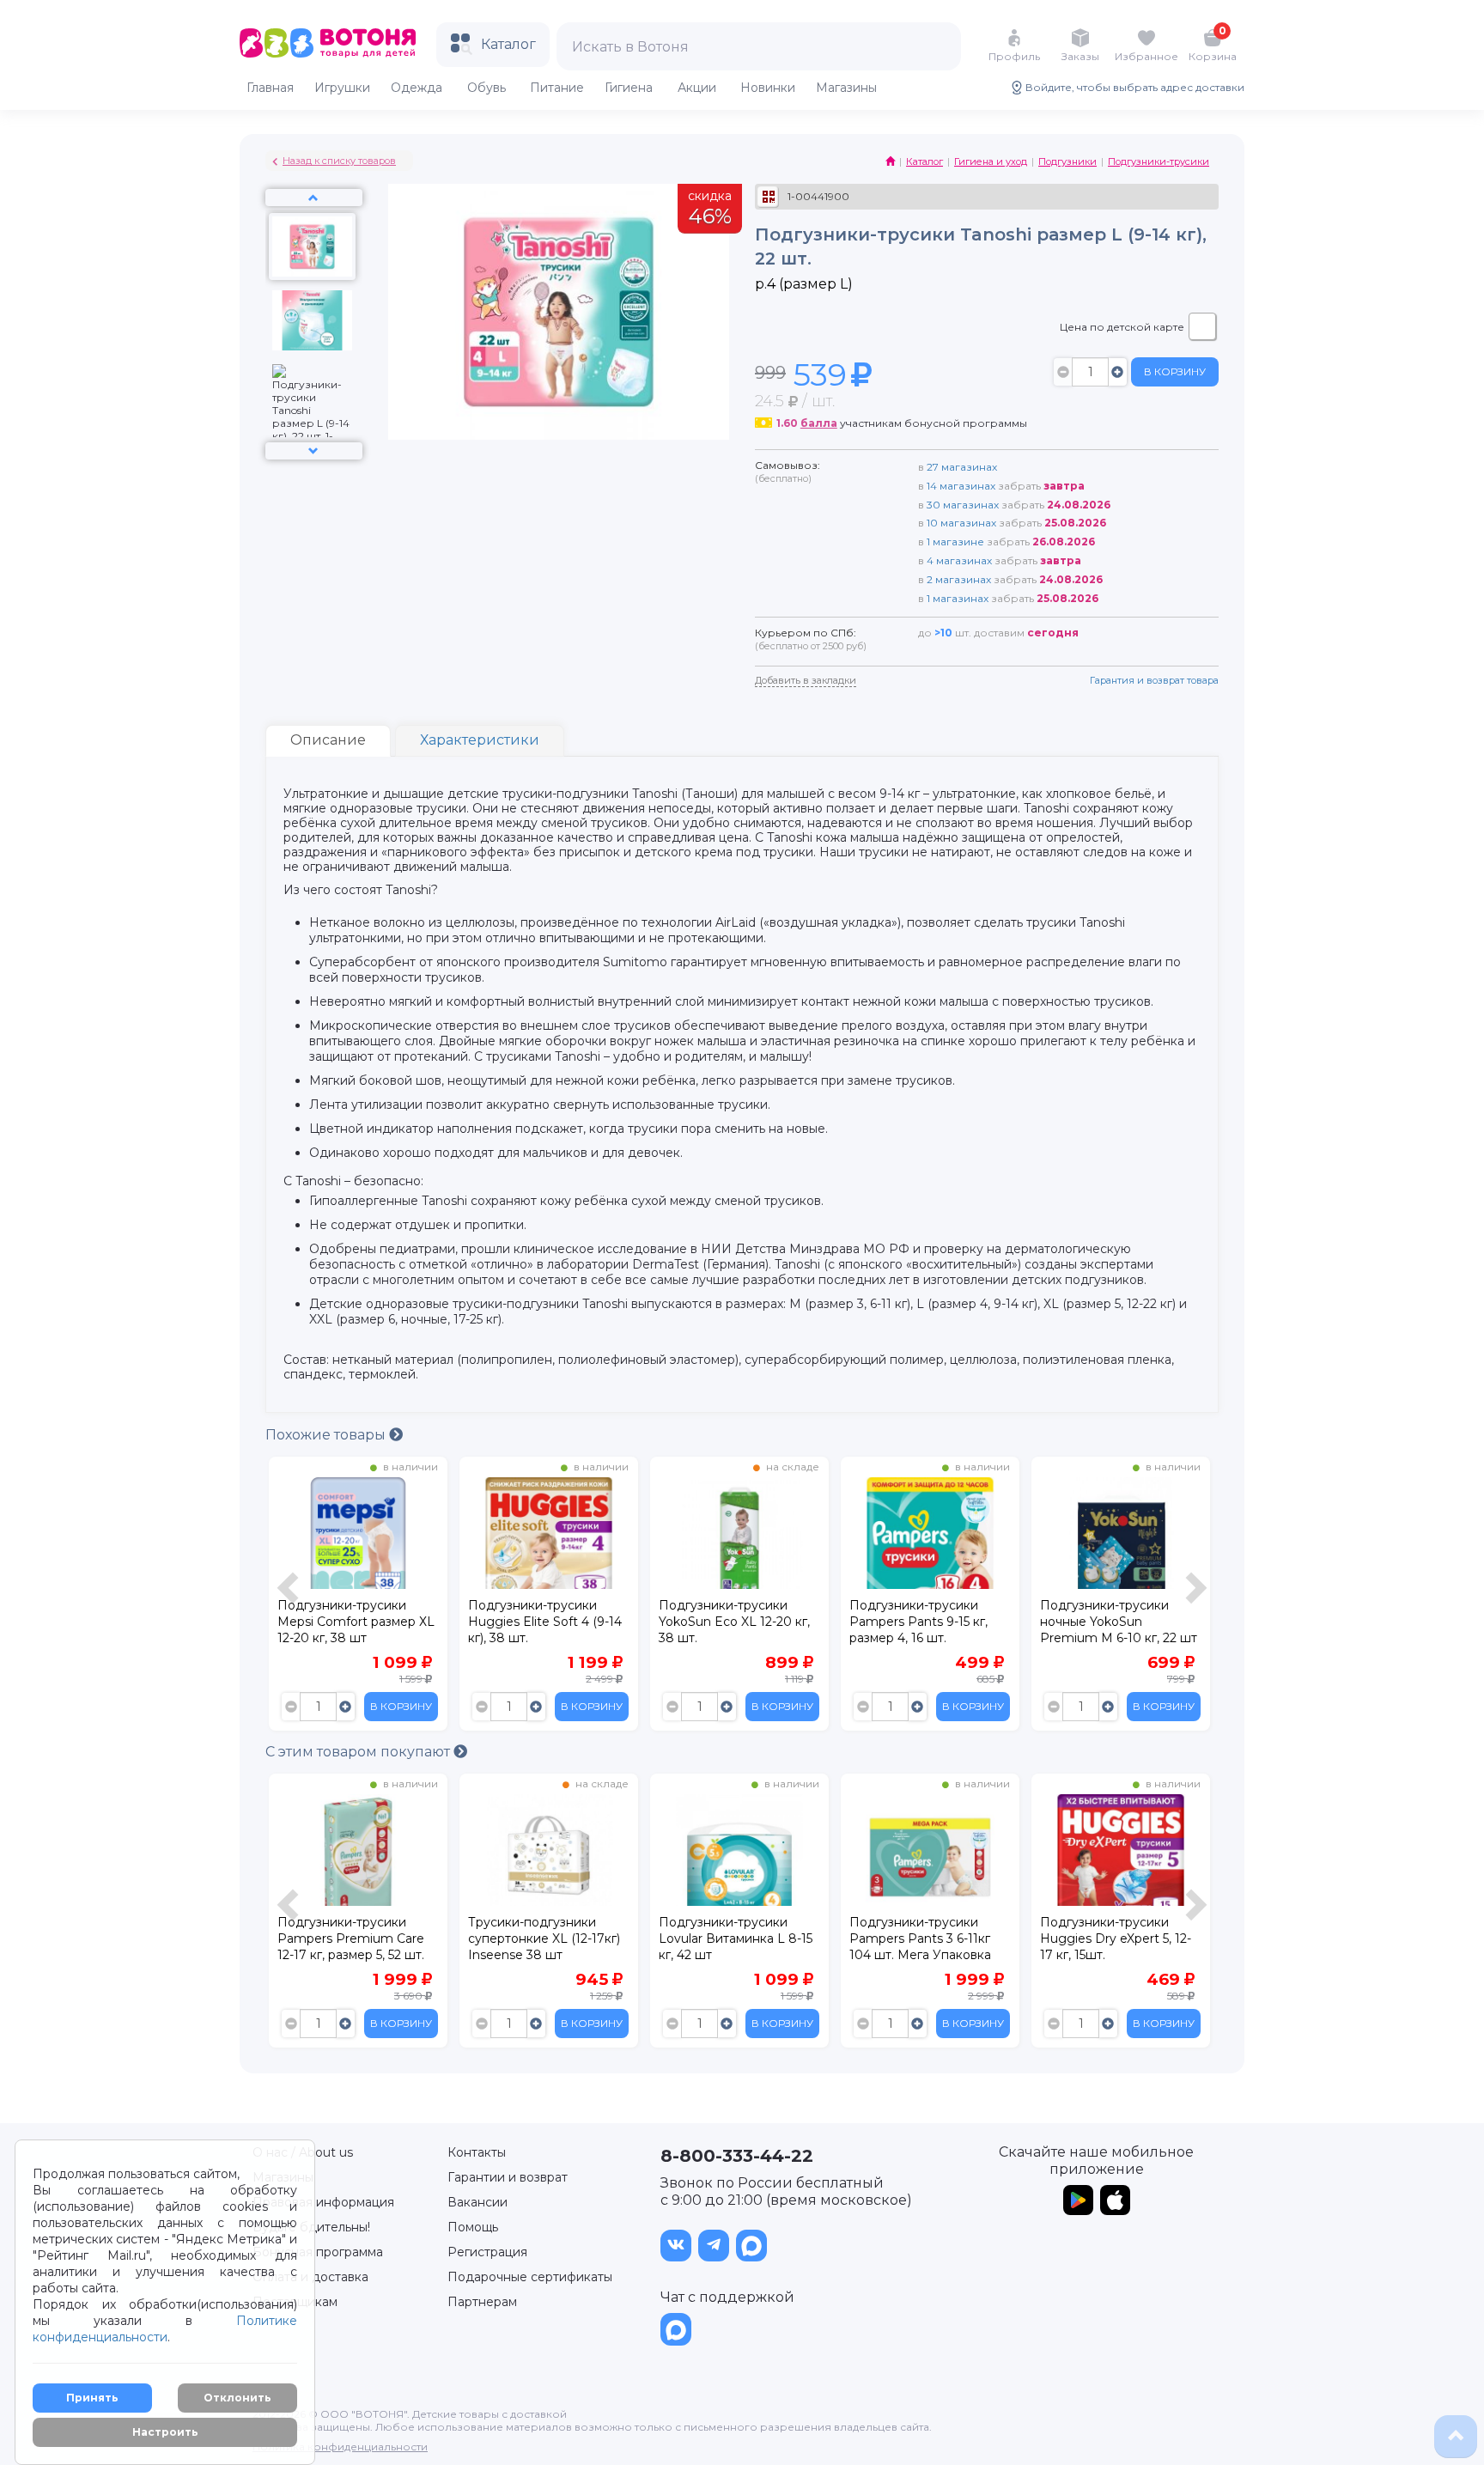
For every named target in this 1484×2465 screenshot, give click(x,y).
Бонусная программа (318, 2252)
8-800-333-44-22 (737, 2156)
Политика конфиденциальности (340, 2447)
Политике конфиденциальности (165, 2329)
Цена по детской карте (1122, 327)
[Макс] (751, 2246)
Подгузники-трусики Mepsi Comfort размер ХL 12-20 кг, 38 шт (356, 1622)
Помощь (473, 2227)
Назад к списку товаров (339, 161)
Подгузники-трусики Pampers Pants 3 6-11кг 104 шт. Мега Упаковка (920, 1939)
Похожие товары (327, 1435)
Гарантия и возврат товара (1154, 680)
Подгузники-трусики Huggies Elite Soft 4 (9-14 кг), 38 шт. (545, 1622)
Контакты (477, 2152)
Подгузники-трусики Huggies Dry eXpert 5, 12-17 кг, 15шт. (1116, 1939)
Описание (328, 740)
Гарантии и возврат (508, 2177)
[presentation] (290, 1598)
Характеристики (480, 740)
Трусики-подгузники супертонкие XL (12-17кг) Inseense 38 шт (544, 1939)
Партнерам (482, 2302)
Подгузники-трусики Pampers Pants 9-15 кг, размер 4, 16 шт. (918, 1622)
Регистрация (487, 2252)
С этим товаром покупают (359, 1752)
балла (819, 423)
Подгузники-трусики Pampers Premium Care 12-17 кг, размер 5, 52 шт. (351, 1939)
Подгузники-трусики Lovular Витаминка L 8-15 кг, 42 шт (736, 1939)
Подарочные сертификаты (530, 2277)
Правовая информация (323, 2202)
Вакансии (477, 2202)
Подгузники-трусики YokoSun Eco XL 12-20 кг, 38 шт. (734, 1622)
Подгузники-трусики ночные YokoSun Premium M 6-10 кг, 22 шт (1119, 1622)
